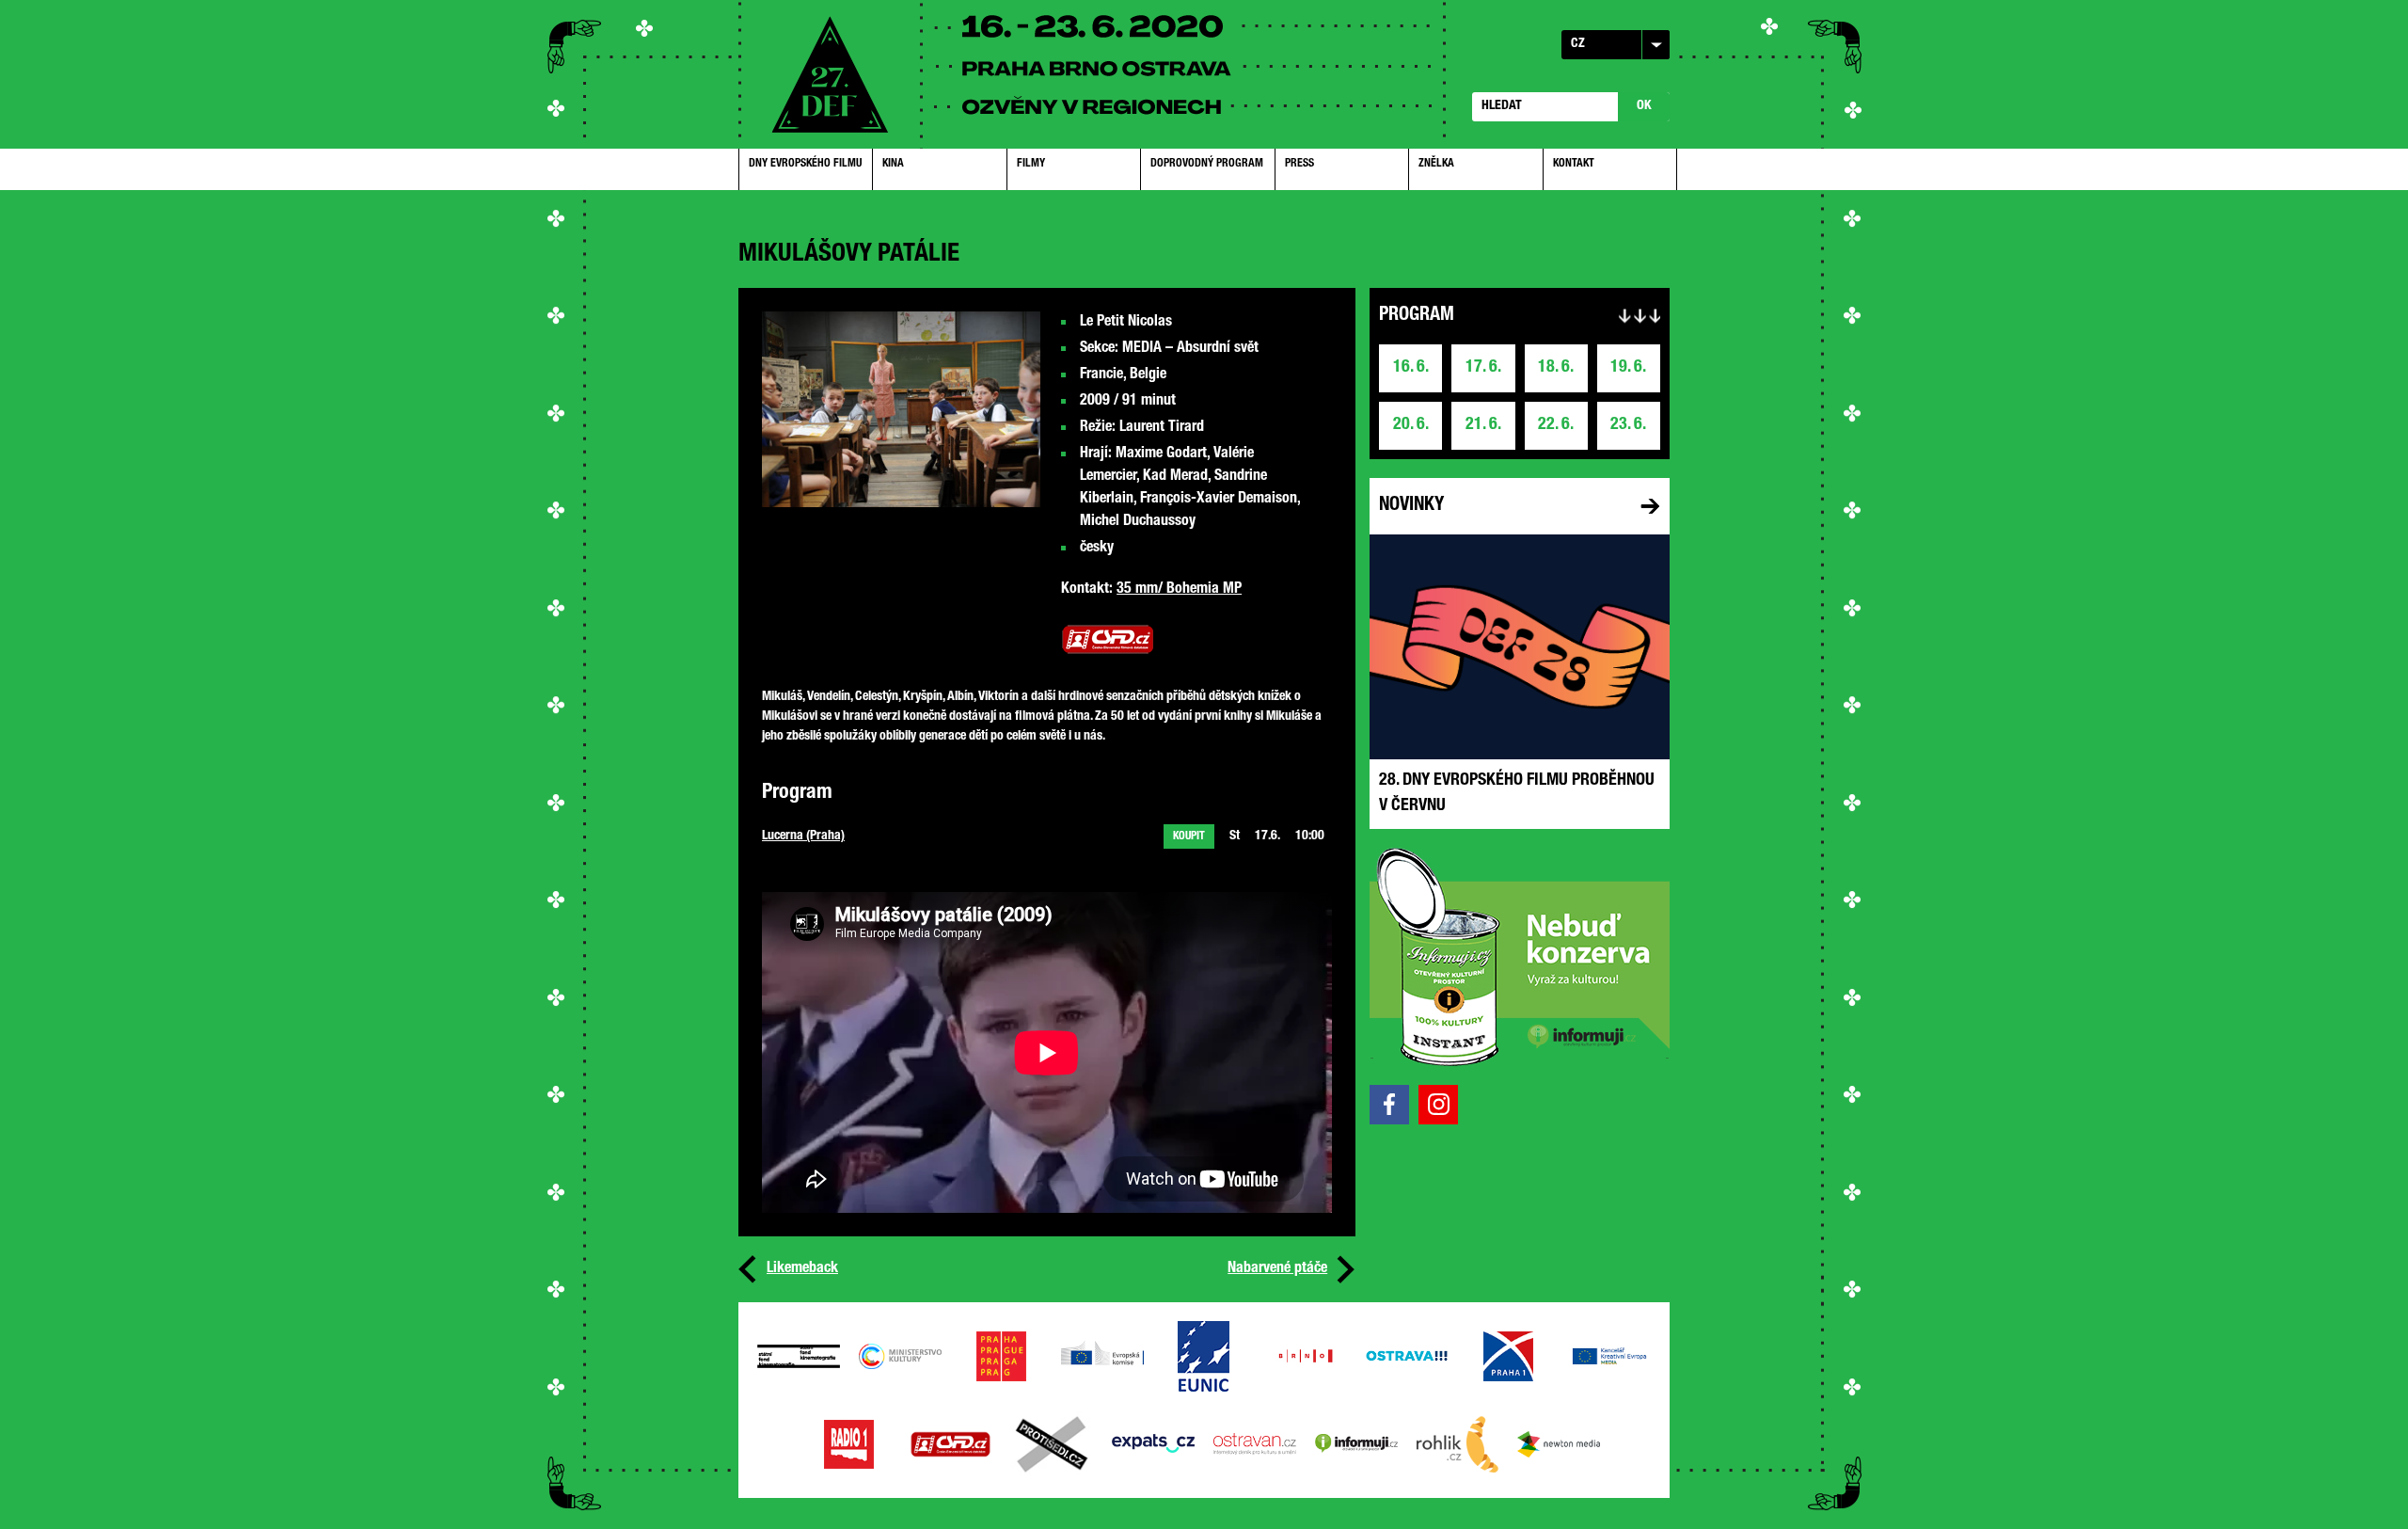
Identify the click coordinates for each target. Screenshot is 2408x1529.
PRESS (1299, 164)
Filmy (1031, 164)
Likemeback (802, 1269)
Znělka (1436, 164)
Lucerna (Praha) (803, 836)
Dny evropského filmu (805, 164)
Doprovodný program (1207, 164)
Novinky (1411, 506)
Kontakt (1574, 164)
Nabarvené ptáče (1277, 1269)
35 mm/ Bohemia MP (1179, 590)
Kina (893, 164)
